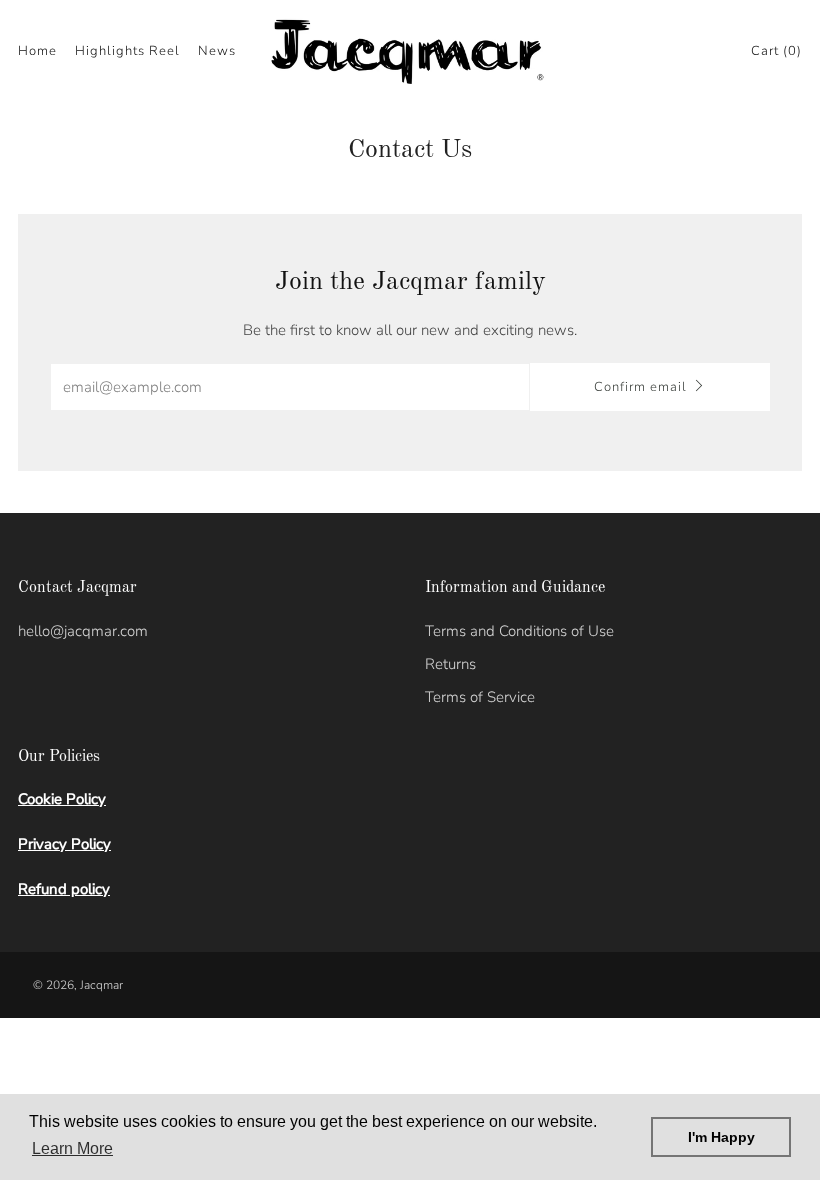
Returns (450, 664)
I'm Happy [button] (721, 1137)
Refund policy (64, 889)
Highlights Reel (127, 51)
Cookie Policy (62, 799)
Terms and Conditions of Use (519, 631)
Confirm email (640, 387)
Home (37, 51)
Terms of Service (480, 697)
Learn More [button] (72, 1148)
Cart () (776, 51)
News (217, 51)
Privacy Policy (64, 844)
